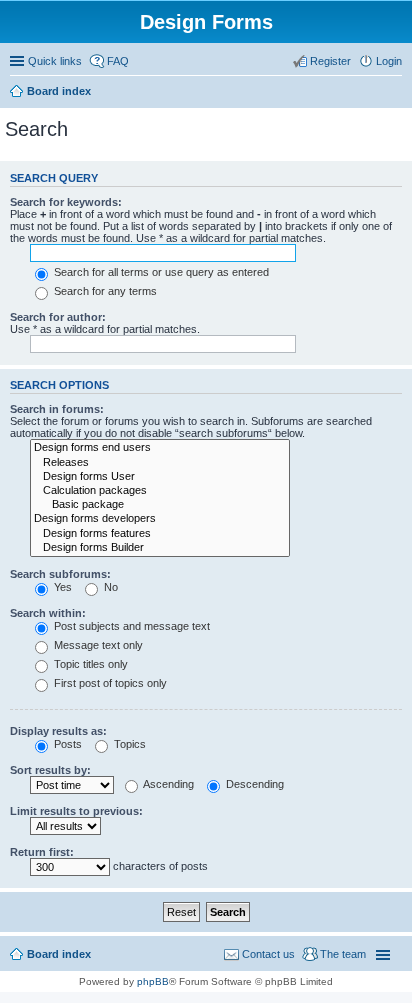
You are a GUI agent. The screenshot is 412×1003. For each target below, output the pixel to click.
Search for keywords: (66, 202)
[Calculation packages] (160, 491)
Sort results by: (50, 770)
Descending (253, 784)
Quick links (55, 61)
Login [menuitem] (389, 61)
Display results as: (58, 731)
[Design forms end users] (160, 448)
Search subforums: (60, 574)
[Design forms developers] (160, 519)
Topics (128, 744)
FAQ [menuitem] (118, 61)
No (109, 587)
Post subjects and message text (130, 626)
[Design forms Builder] (160, 548)
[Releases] (160, 463)
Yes (61, 587)
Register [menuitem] (330, 61)
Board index (59, 91)
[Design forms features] (160, 534)
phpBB (153, 981)
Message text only (97, 645)
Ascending (167, 784)
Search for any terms (104, 291)
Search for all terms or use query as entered (160, 272)
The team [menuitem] (343, 954)
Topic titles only (89, 664)
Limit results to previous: (76, 811)
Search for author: (58, 317)
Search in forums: (57, 409)
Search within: (48, 613)
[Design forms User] (160, 477)
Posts (66, 744)
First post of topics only (109, 683)
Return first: (42, 852)
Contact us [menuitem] (268, 954)
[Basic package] (160, 505)
